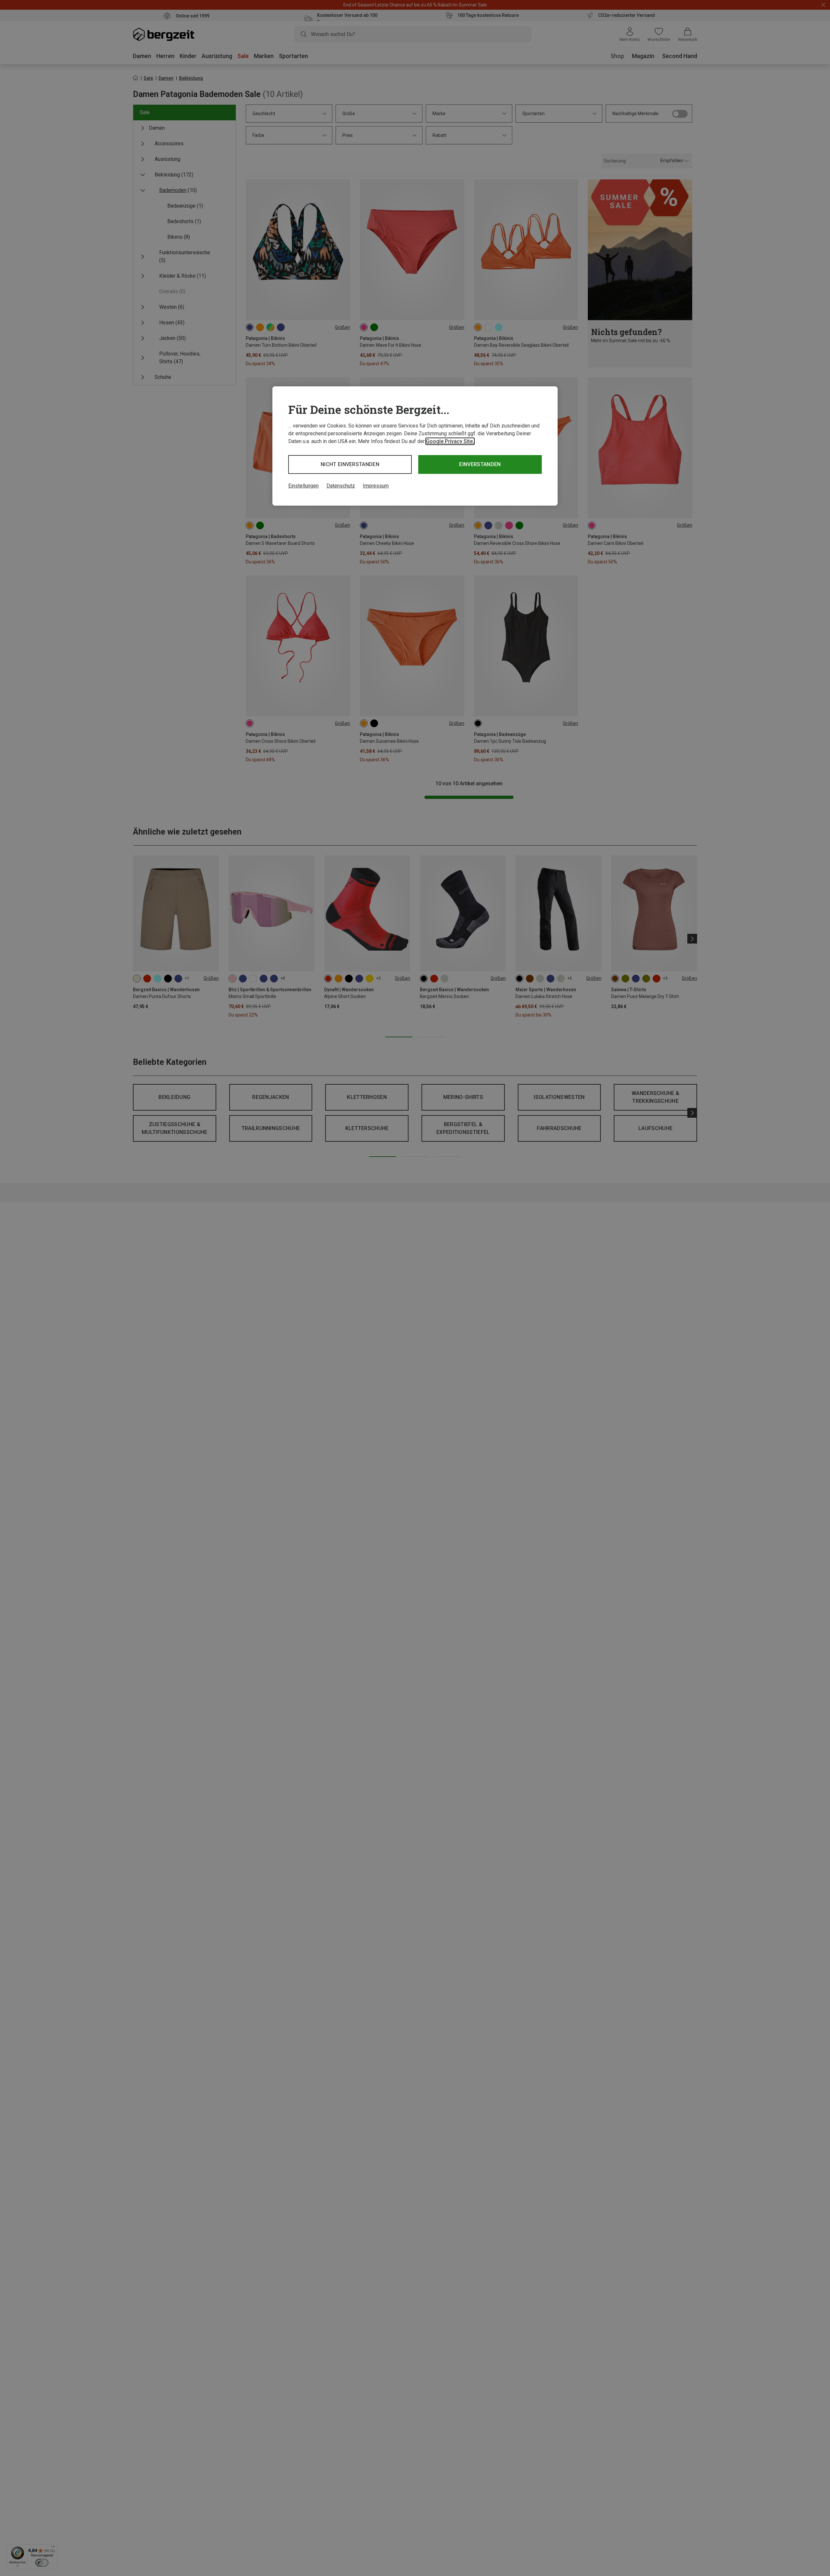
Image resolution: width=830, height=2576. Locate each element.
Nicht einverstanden (350, 464)
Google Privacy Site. (450, 441)
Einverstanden (480, 464)
